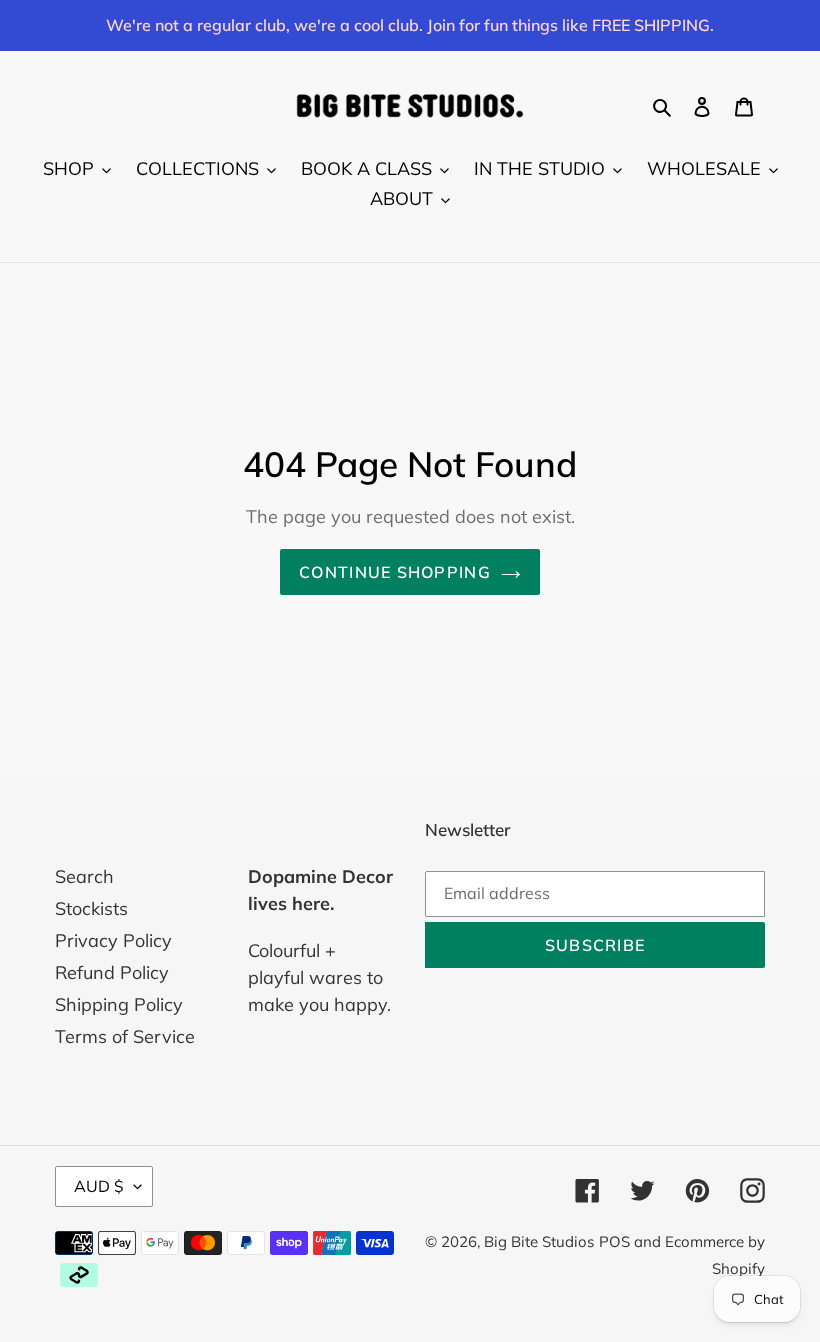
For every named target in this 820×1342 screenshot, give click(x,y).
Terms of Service (125, 1036)
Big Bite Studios (539, 1241)
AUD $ (99, 1186)
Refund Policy (112, 972)
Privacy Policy (113, 940)
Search (84, 876)
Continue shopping (395, 572)
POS (614, 1241)
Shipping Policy (119, 1004)
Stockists (91, 908)
